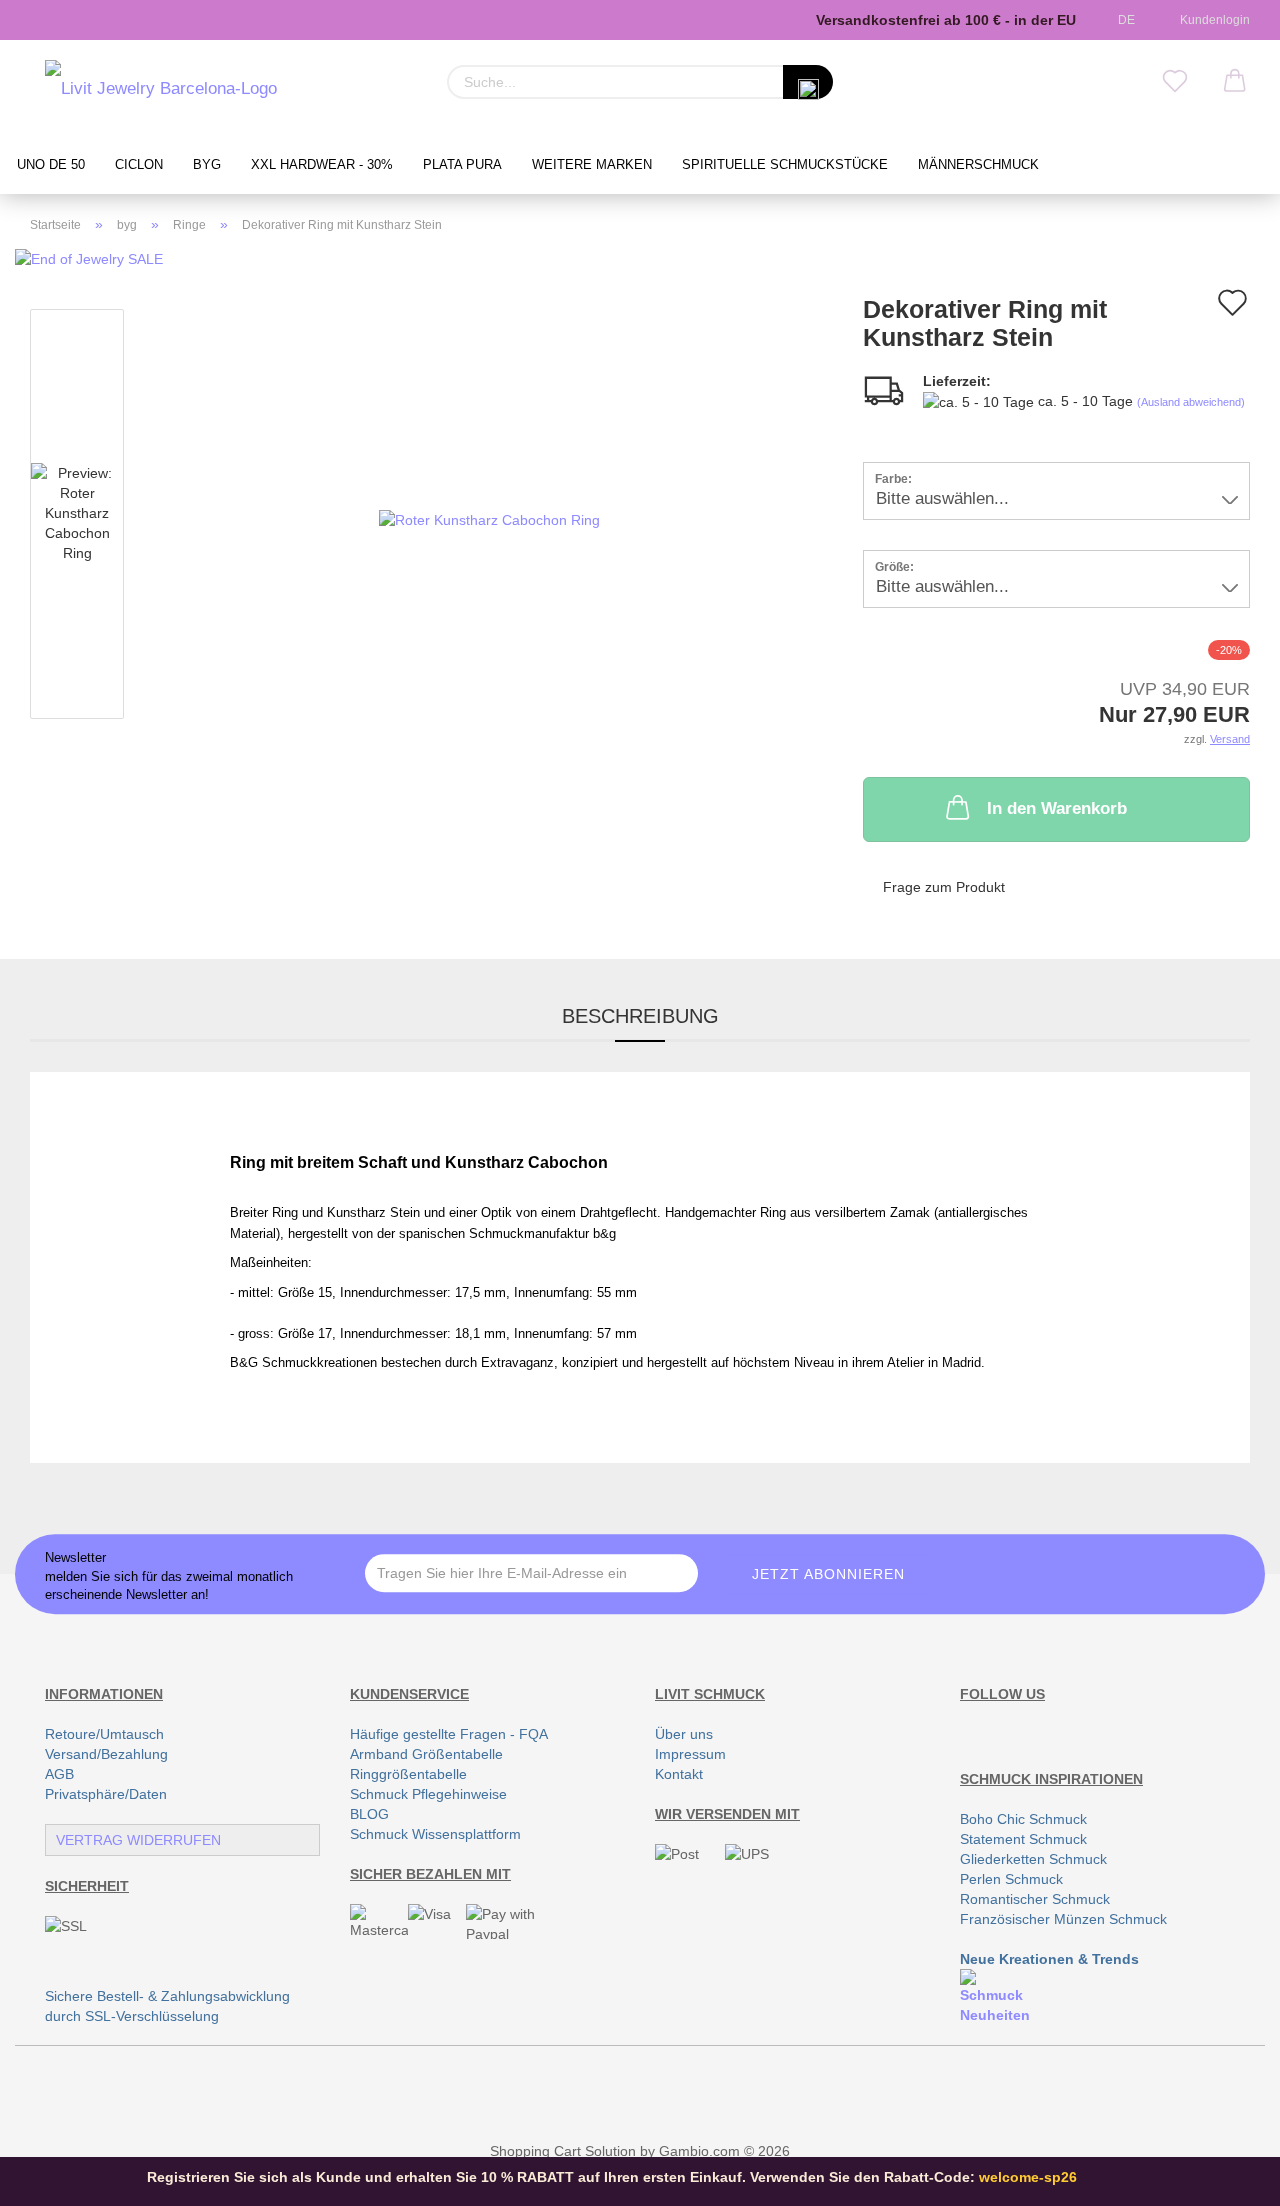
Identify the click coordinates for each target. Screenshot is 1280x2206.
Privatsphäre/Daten (106, 1794)
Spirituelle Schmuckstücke (785, 165)
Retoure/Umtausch (104, 1734)
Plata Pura (462, 165)
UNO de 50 (51, 165)
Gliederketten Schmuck (1033, 1859)
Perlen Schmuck (1011, 1879)
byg (207, 165)
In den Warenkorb (1057, 808)
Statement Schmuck (1023, 1839)
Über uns (684, 1734)
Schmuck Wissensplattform (435, 1834)
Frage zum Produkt (944, 887)
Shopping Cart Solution (563, 2151)
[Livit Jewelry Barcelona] (161, 90)
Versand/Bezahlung (106, 1754)
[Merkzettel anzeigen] (1175, 82)
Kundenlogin (1212, 20)
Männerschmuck (978, 165)
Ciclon (139, 165)
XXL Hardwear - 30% (322, 165)
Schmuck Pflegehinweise (428, 1794)
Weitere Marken (592, 165)
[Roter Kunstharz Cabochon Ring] (489, 518)
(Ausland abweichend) (1191, 402)
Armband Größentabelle (426, 1754)
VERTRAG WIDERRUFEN (138, 1840)
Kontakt (679, 1774)
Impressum (690, 1754)
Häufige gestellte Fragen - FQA (449, 1734)
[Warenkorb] (1235, 82)
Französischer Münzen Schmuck (1063, 1919)
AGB (59, 1774)
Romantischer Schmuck (1035, 1899)
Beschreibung (640, 1016)
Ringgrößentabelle (408, 1774)
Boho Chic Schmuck (1023, 1819)
